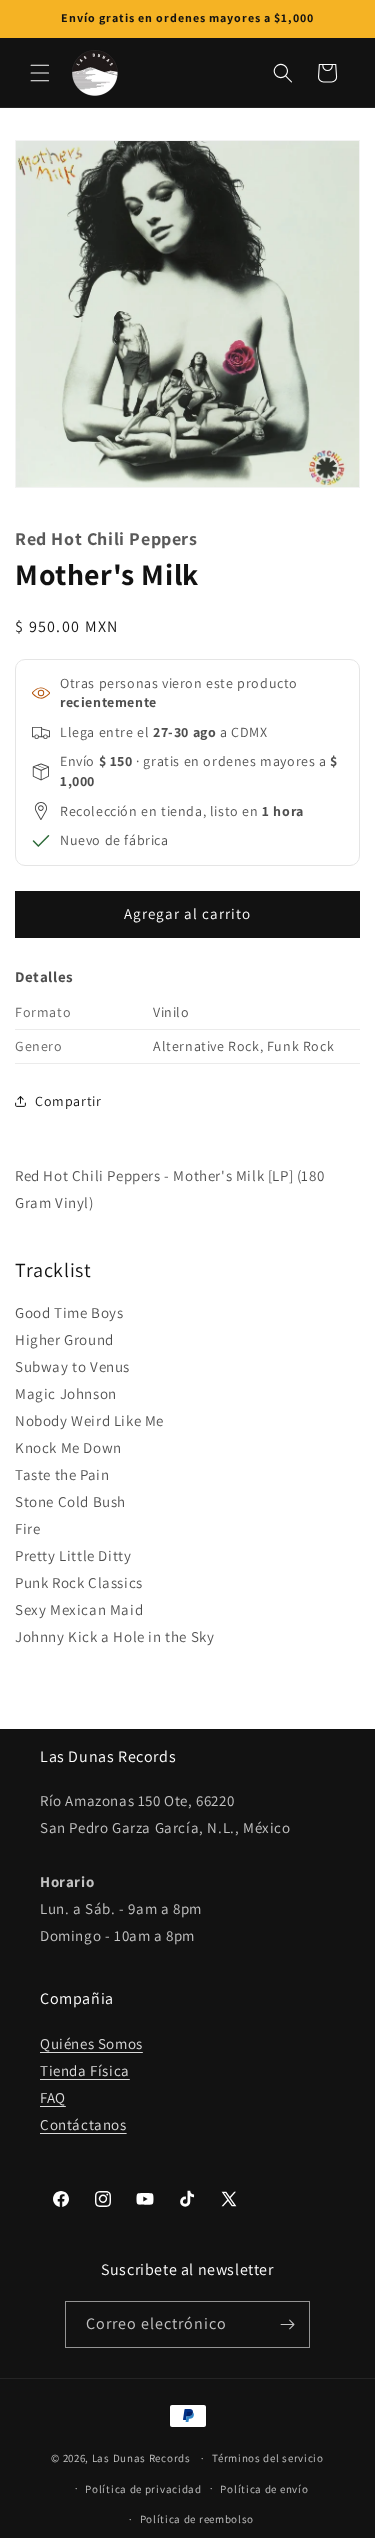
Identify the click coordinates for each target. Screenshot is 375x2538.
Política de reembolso (197, 2519)
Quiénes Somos (91, 2043)
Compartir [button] (68, 1101)
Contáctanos (83, 2124)
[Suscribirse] (287, 2324)
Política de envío (264, 2489)
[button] (40, 73)
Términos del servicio (268, 2458)
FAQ (53, 2097)
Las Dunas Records (141, 2458)
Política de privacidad (143, 2489)
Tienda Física (85, 2070)
